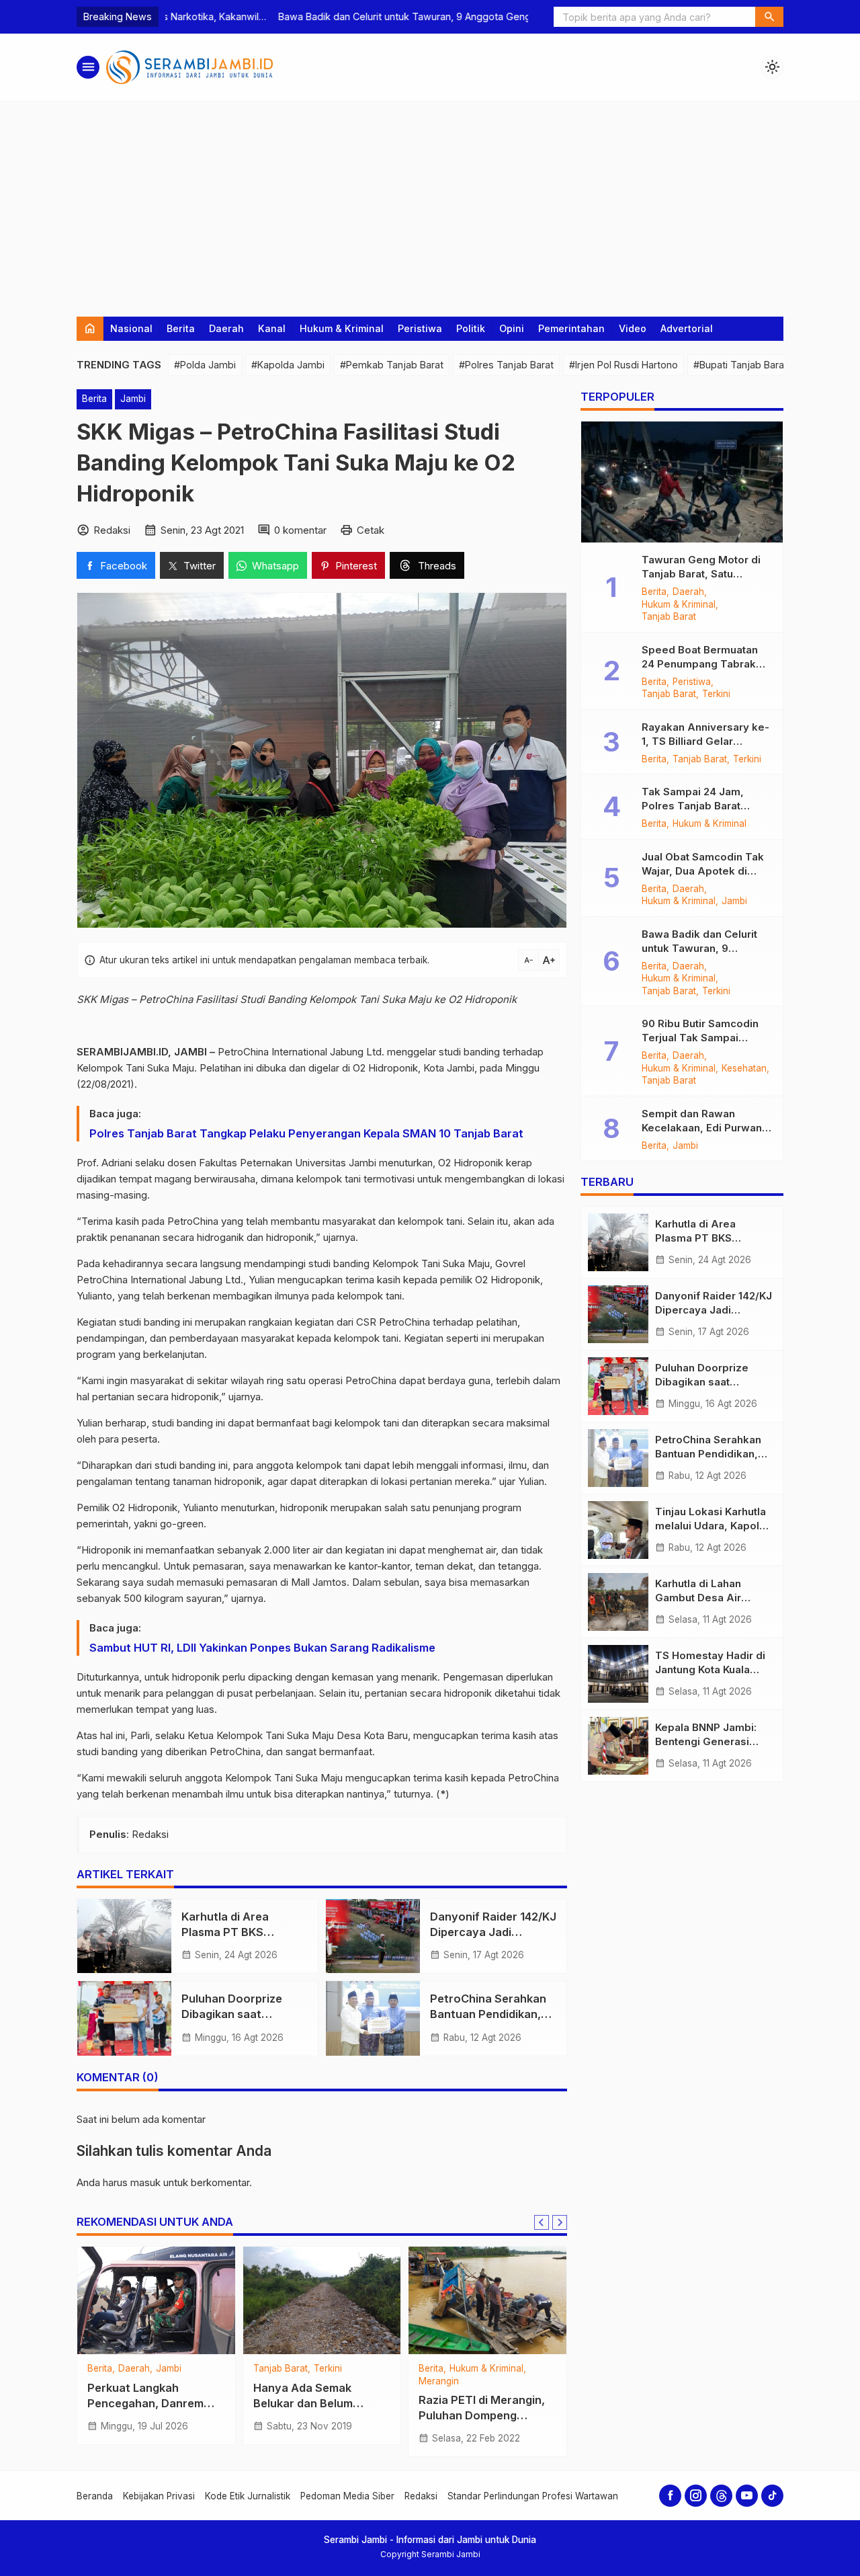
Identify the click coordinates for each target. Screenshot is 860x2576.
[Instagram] (696, 2496)
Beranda (95, 2496)
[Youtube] (747, 2496)
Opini (512, 328)
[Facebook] (670, 2496)
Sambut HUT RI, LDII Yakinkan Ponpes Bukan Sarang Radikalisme (262, 1648)
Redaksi (421, 2496)
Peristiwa (420, 328)
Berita (181, 328)
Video (633, 328)
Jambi (133, 399)
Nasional (131, 328)
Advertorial (687, 328)
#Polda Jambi (205, 365)
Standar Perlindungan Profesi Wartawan (533, 2496)
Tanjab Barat (281, 2369)
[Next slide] (560, 2222)
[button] (769, 17)
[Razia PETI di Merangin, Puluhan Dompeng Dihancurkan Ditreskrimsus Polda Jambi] (487, 2300)
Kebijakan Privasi (159, 2496)
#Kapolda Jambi (288, 365)
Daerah (226, 328)
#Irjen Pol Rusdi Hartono (623, 365)
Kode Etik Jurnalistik (248, 2496)
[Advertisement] (430, 202)
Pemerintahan (571, 328)
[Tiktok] (772, 2496)
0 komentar (300, 530)
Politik (471, 328)
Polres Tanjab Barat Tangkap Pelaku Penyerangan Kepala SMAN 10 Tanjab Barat (306, 1133)
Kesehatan (744, 1069)
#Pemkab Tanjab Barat (392, 365)
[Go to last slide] (542, 2222)
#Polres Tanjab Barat (506, 365)
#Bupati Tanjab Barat (740, 365)
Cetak (371, 530)
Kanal (272, 328)
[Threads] (721, 2496)
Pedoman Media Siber (347, 2496)
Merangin (439, 2382)
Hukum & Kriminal (342, 328)
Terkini (328, 2369)
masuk (145, 2182)
